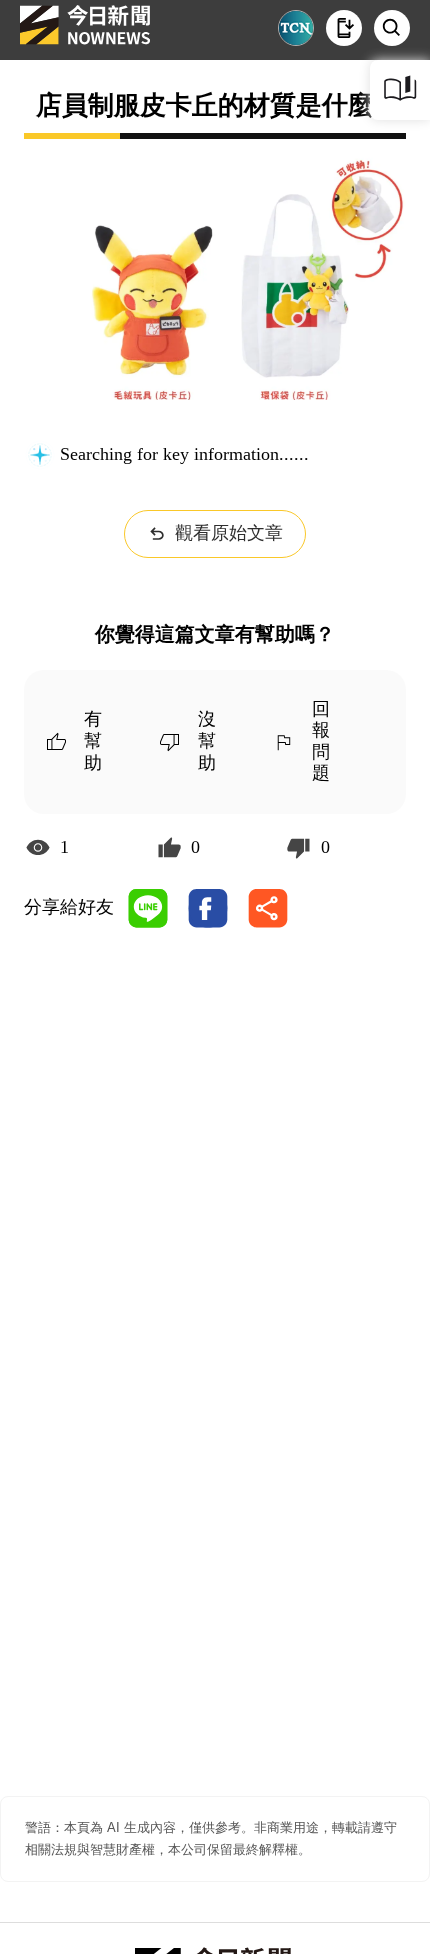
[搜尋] (392, 28)
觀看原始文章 (229, 533)
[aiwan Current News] (296, 28)
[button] (344, 28)
